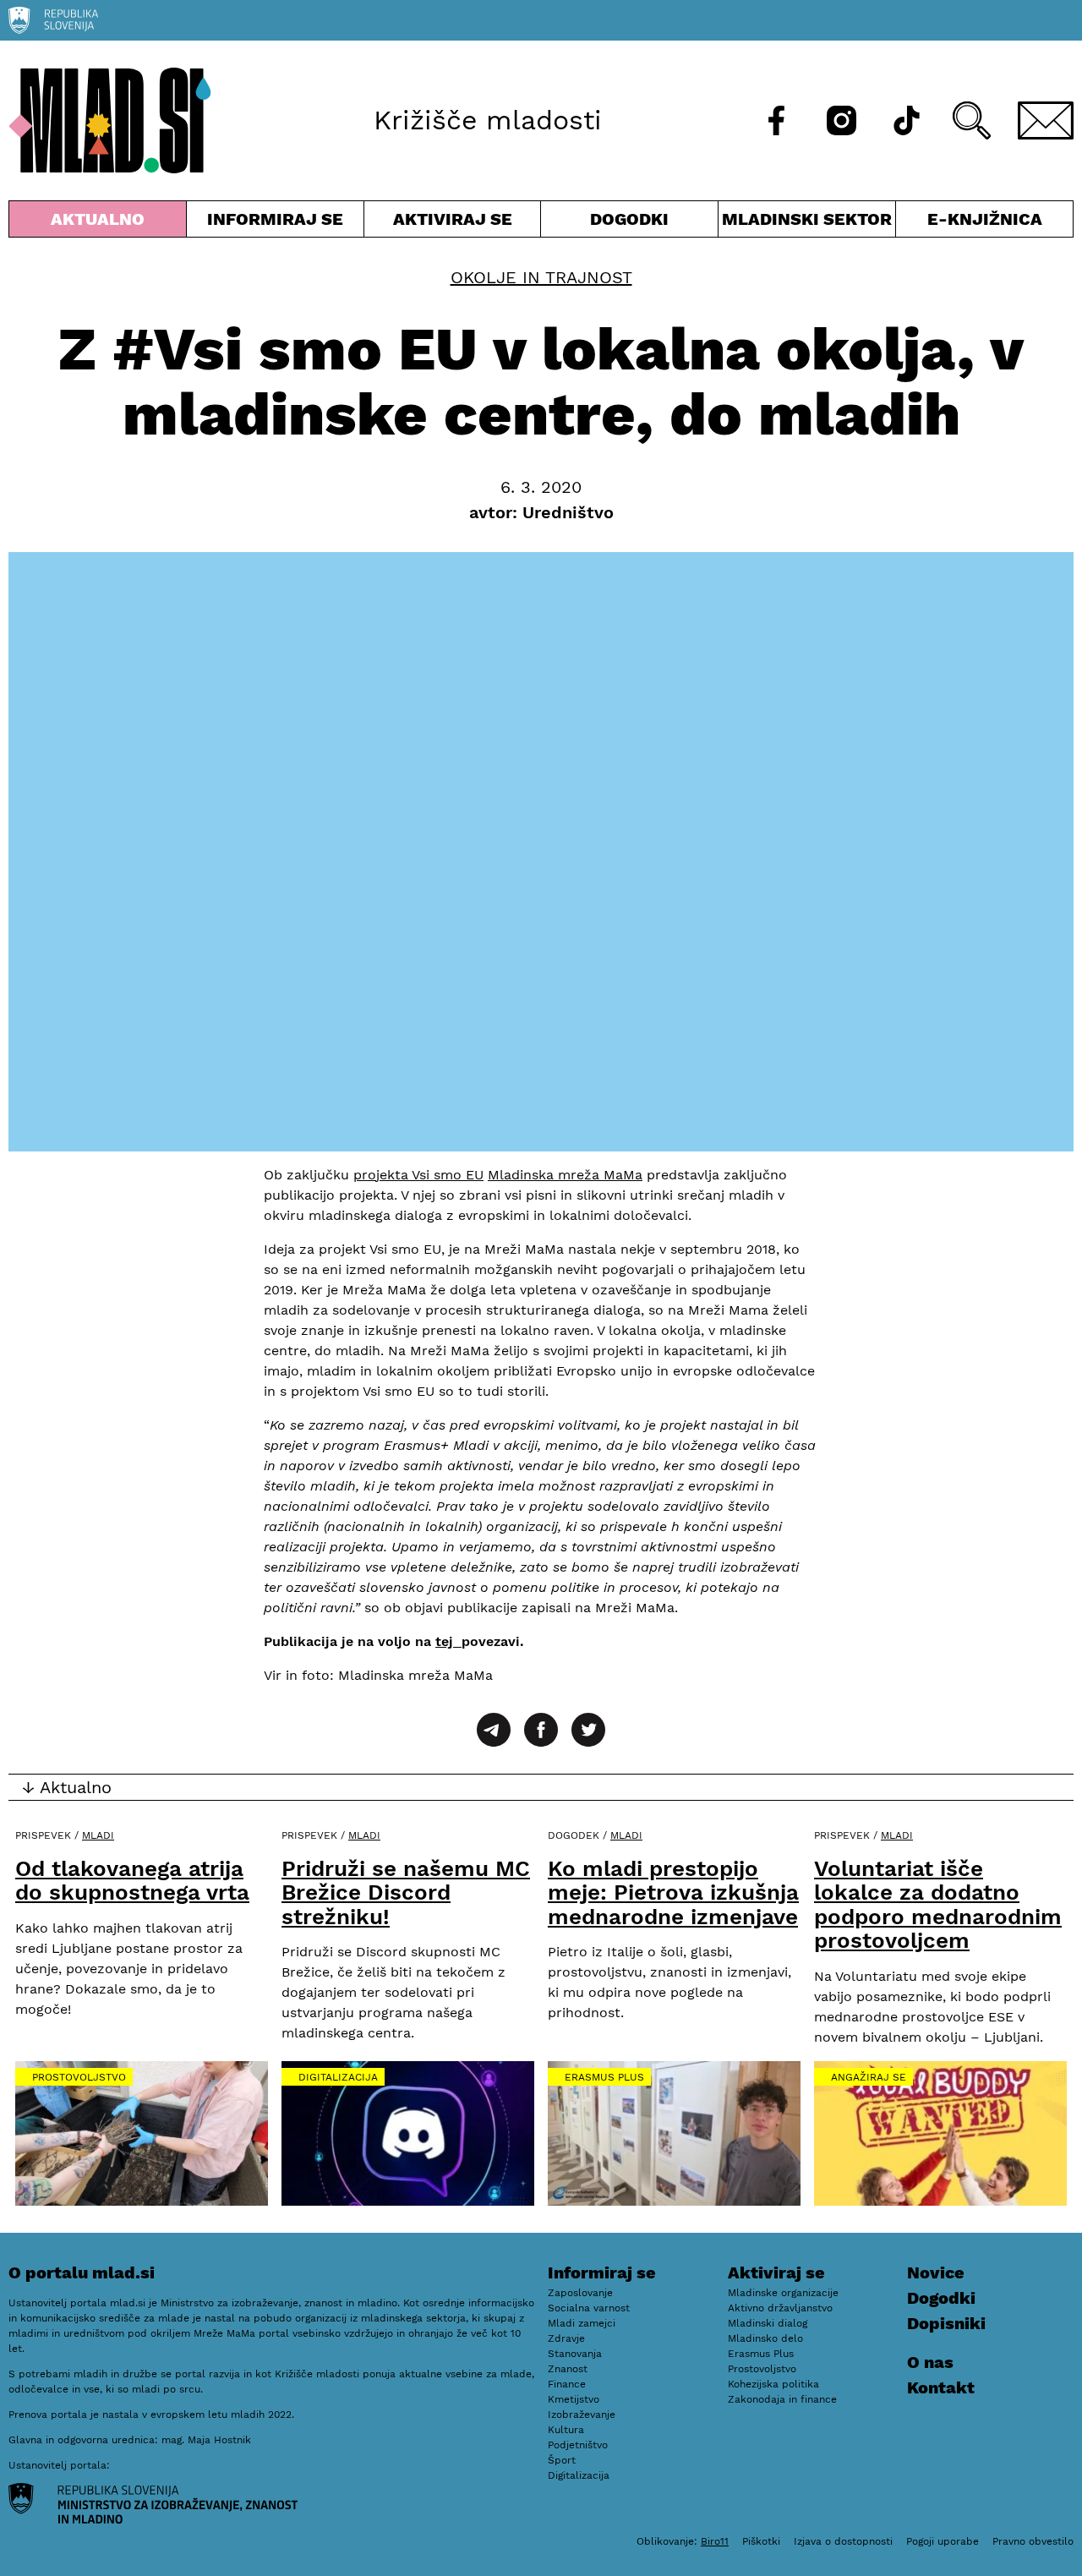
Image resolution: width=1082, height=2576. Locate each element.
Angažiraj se (869, 2077)
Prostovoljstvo (79, 2077)
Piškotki (761, 2541)
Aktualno (101, 223)
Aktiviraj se (453, 223)
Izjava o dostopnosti (843, 2541)
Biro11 (715, 2541)
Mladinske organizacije (783, 2293)
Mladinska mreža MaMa (565, 1175)
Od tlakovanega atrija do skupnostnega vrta (132, 1881)
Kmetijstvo (574, 2399)
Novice (936, 2272)
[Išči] (972, 120)
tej (448, 1641)
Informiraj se (275, 223)
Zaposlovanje (580, 2293)
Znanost (568, 2369)
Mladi (98, 1835)
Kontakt (941, 2387)
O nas (930, 2362)
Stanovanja (575, 2354)
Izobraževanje (582, 2415)
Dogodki (629, 219)
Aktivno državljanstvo (780, 2308)
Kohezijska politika (773, 2384)
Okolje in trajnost (541, 277)
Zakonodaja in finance (782, 2399)
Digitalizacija (338, 2077)
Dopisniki (946, 2323)
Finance (567, 2384)
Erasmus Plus (604, 2077)
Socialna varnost (589, 2308)
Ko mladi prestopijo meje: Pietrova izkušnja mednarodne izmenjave (673, 1892)
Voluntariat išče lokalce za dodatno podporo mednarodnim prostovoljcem (938, 1905)
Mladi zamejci (582, 2323)
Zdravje (566, 2338)
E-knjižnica (985, 219)
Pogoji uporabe (943, 2541)
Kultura (566, 2430)
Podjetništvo (578, 2445)
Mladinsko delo (765, 2338)
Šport (562, 2460)
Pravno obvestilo (1033, 2541)
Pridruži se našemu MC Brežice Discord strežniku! (406, 1892)
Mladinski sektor (807, 223)
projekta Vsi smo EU (418, 1175)
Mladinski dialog (768, 2323)
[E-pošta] (1046, 120)
